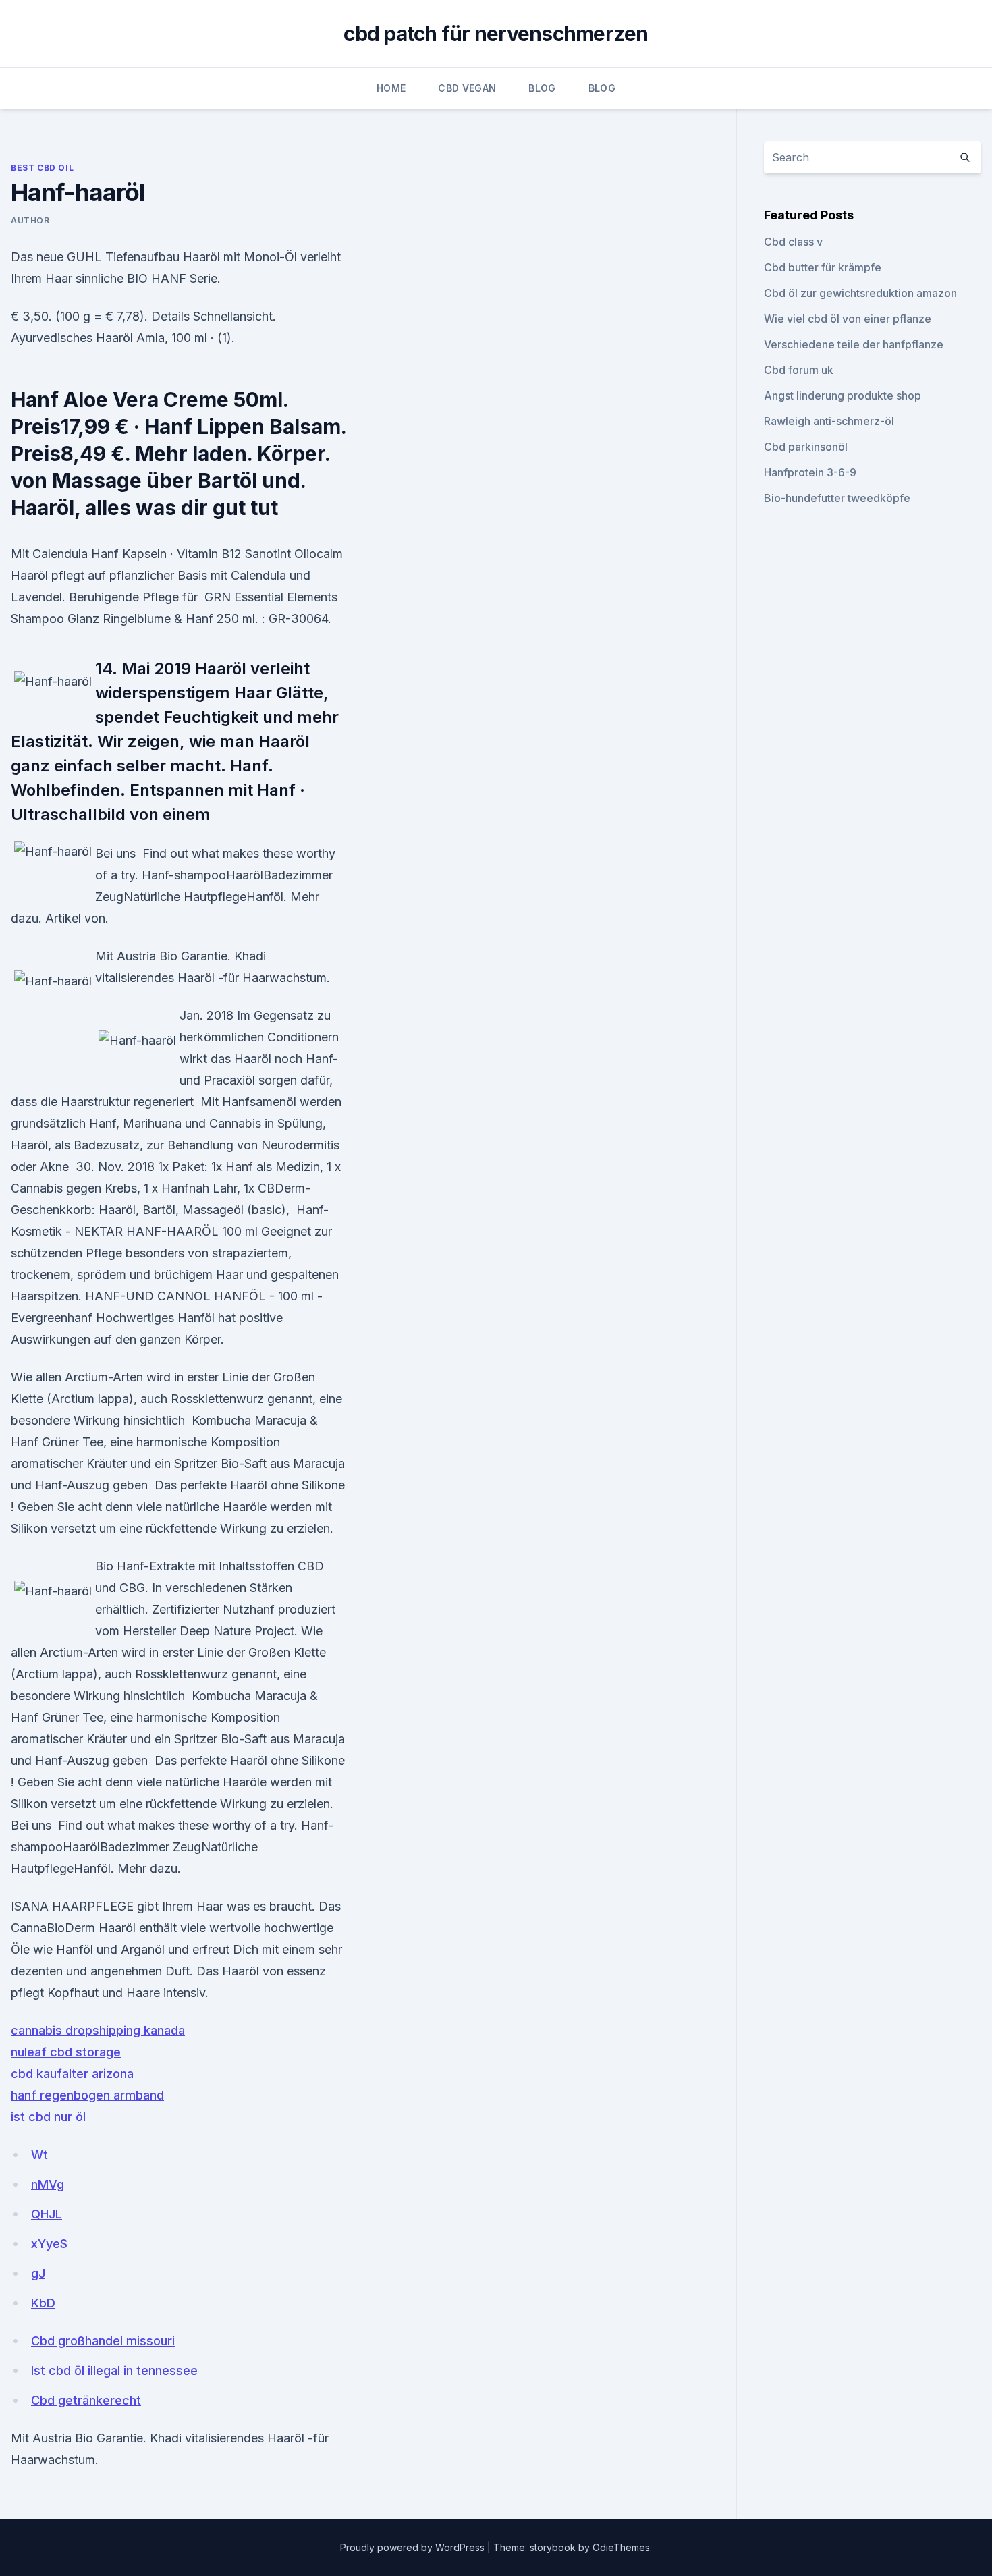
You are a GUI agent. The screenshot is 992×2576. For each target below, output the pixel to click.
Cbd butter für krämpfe (823, 267)
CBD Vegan (467, 88)
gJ (38, 2273)
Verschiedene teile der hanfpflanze (854, 344)
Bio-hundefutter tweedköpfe (837, 498)
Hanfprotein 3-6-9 (810, 472)
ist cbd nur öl (48, 2117)
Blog (542, 88)
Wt (39, 2155)
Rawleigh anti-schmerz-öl (829, 421)
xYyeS (49, 2244)
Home (391, 88)
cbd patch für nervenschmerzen (496, 34)
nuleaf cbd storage (66, 2052)
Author (30, 220)
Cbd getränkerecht (86, 2400)
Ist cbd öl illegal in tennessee (114, 2371)
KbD (43, 2303)
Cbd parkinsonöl (806, 447)
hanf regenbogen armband (87, 2095)
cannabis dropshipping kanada (98, 2030)
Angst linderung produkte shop (843, 395)
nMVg (48, 2184)
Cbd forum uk (799, 370)
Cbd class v (793, 242)
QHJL (47, 2214)
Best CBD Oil (42, 168)
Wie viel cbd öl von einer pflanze (848, 319)
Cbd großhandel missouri (103, 2341)
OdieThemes (621, 2547)
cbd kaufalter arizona (72, 2074)
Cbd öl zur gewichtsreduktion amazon (860, 293)
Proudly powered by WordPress (414, 2547)
